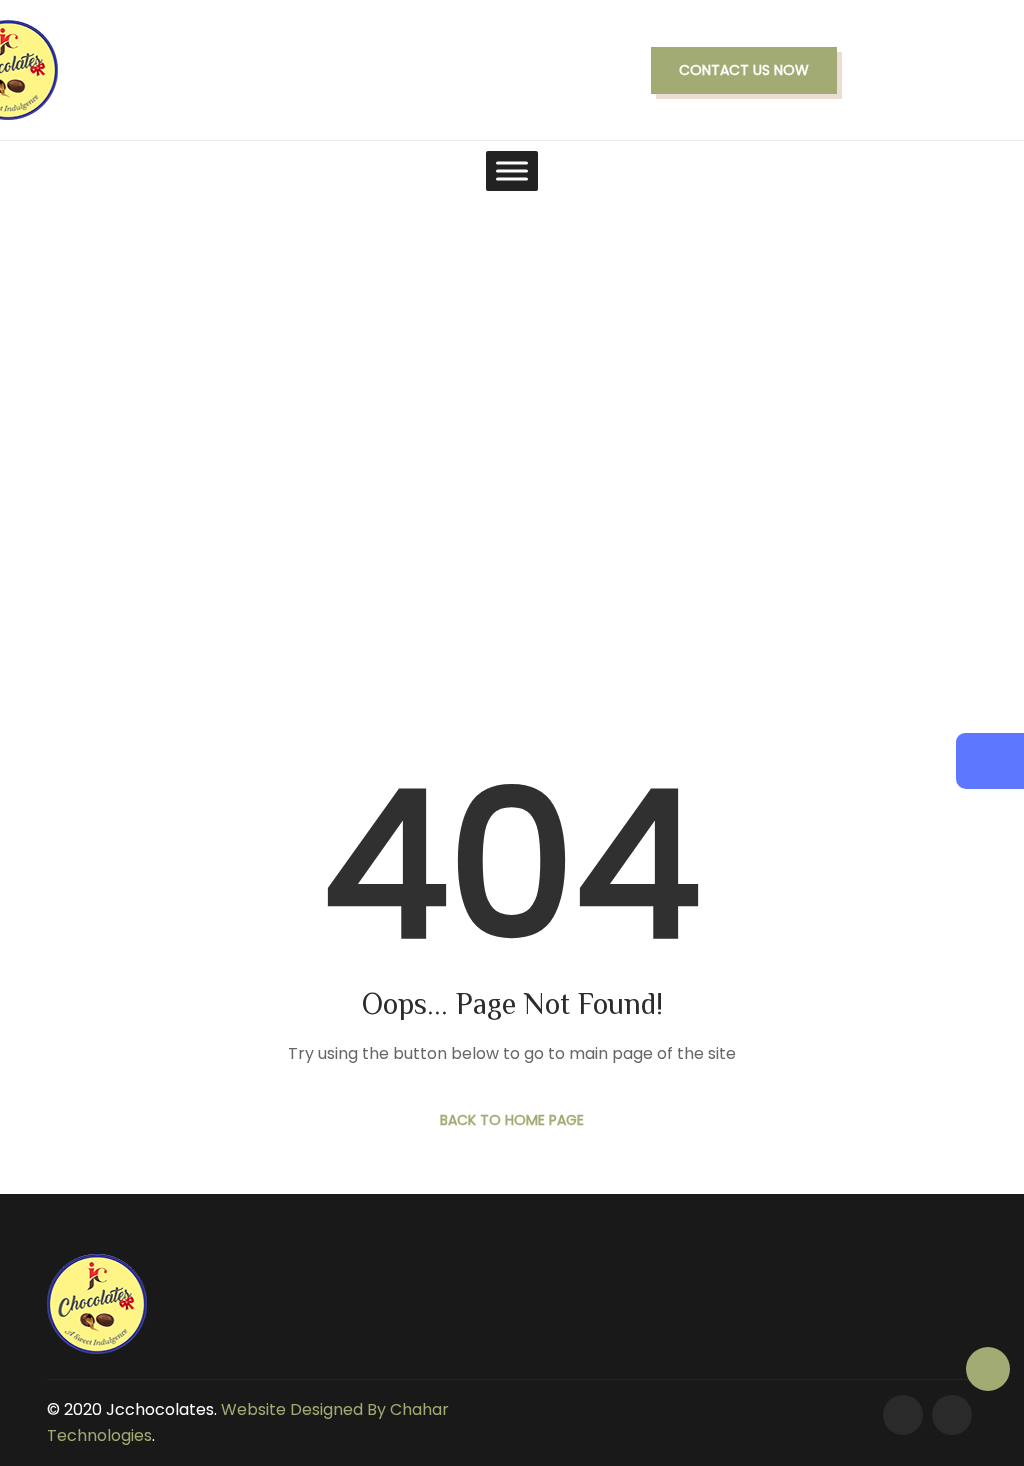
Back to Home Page (512, 1120)
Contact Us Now (744, 70)
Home (435, 493)
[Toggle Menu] (512, 171)
